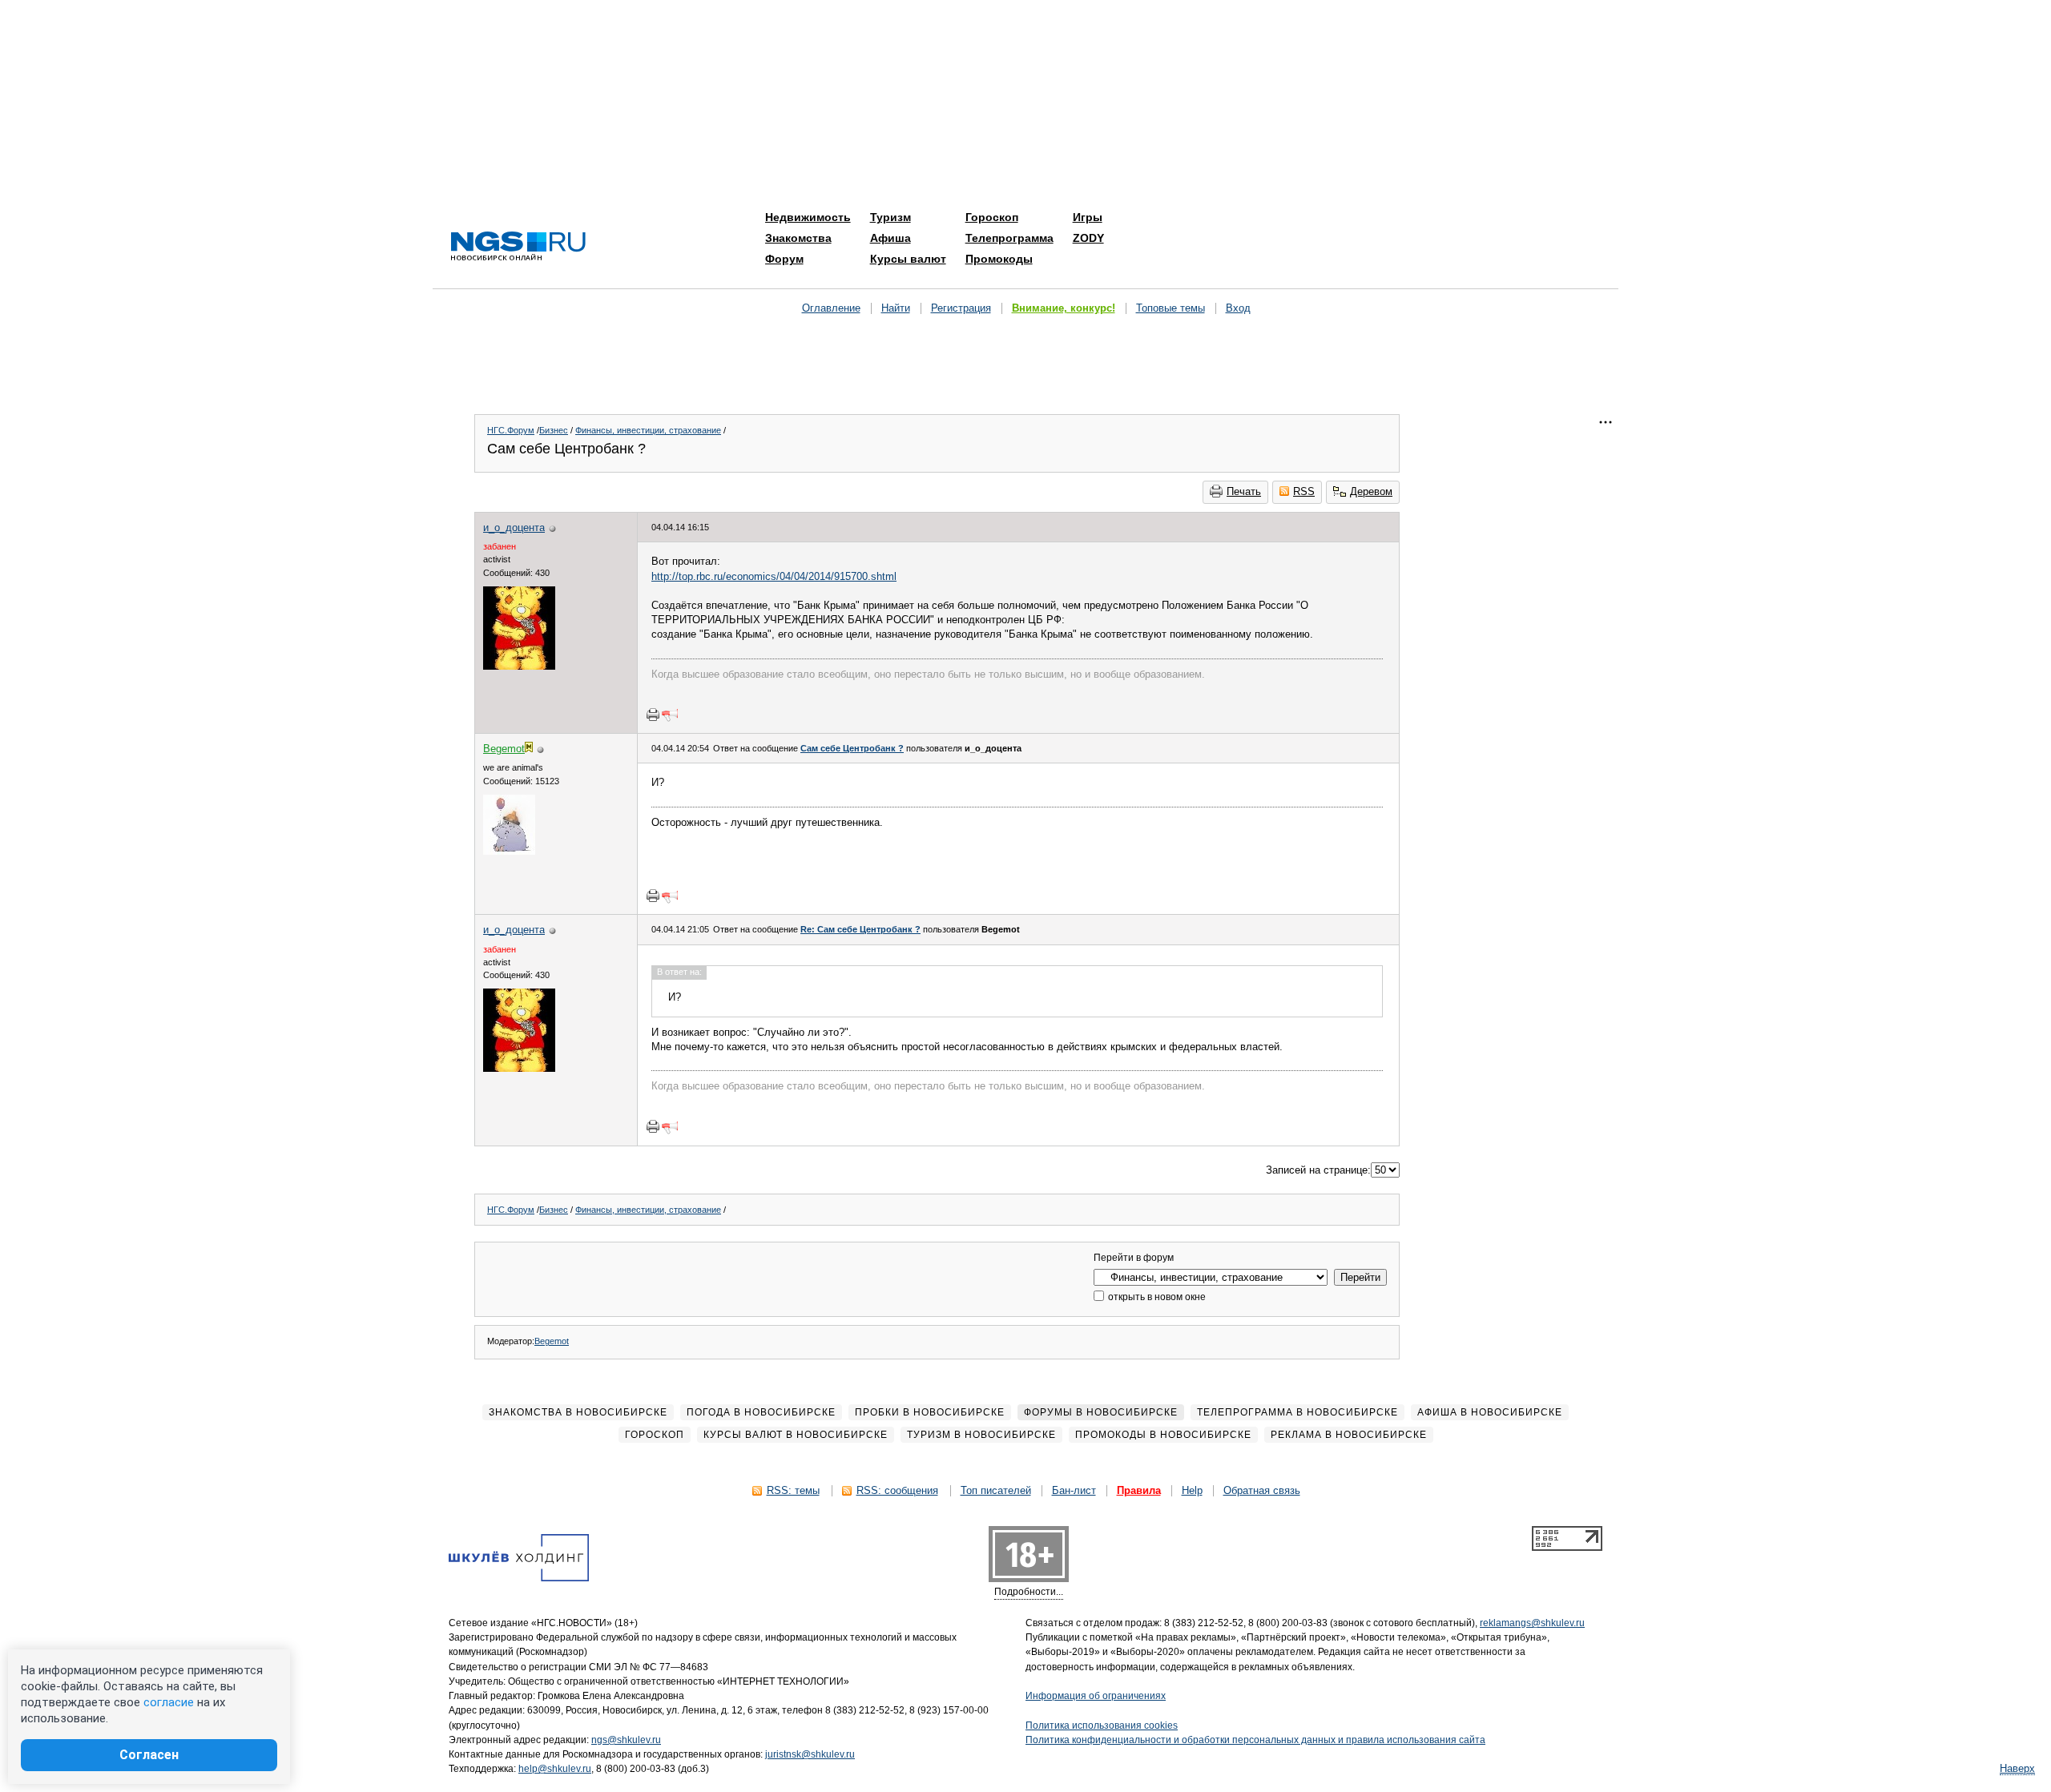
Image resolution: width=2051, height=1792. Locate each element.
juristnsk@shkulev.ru (810, 1754)
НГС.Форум (511, 430)
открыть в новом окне (1156, 1297)
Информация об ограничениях (1096, 1696)
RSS (1304, 491)
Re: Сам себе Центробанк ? (860, 929)
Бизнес (554, 430)
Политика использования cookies (1102, 1726)
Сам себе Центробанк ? (852, 748)
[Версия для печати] (653, 715)
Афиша (891, 238)
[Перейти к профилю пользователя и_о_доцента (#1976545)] (519, 666)
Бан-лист (1074, 1490)
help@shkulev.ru (555, 1769)
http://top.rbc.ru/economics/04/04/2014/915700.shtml (774, 576)
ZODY (1088, 238)
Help (1192, 1490)
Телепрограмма (1009, 238)
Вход (1238, 308)
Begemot (552, 1341)
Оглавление (831, 308)
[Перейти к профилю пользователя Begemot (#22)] (509, 851)
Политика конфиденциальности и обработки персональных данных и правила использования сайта (1255, 1740)
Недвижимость (808, 217)
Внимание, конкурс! (1064, 308)
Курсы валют (908, 259)
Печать (1244, 491)
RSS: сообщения (897, 1490)
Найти (896, 308)
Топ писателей (996, 1490)
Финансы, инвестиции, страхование (648, 430)
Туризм (891, 217)
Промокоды (999, 259)
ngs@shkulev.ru (626, 1740)
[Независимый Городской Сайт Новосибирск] (518, 247)
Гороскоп (992, 217)
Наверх (2017, 1768)
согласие (169, 1702)
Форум (784, 259)
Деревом (1371, 491)
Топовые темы (1171, 308)
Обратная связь (1262, 1490)
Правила (1139, 1490)
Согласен (149, 1755)
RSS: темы (793, 1490)
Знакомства (798, 238)
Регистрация (961, 308)
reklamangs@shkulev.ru (1532, 1623)
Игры (1088, 217)
